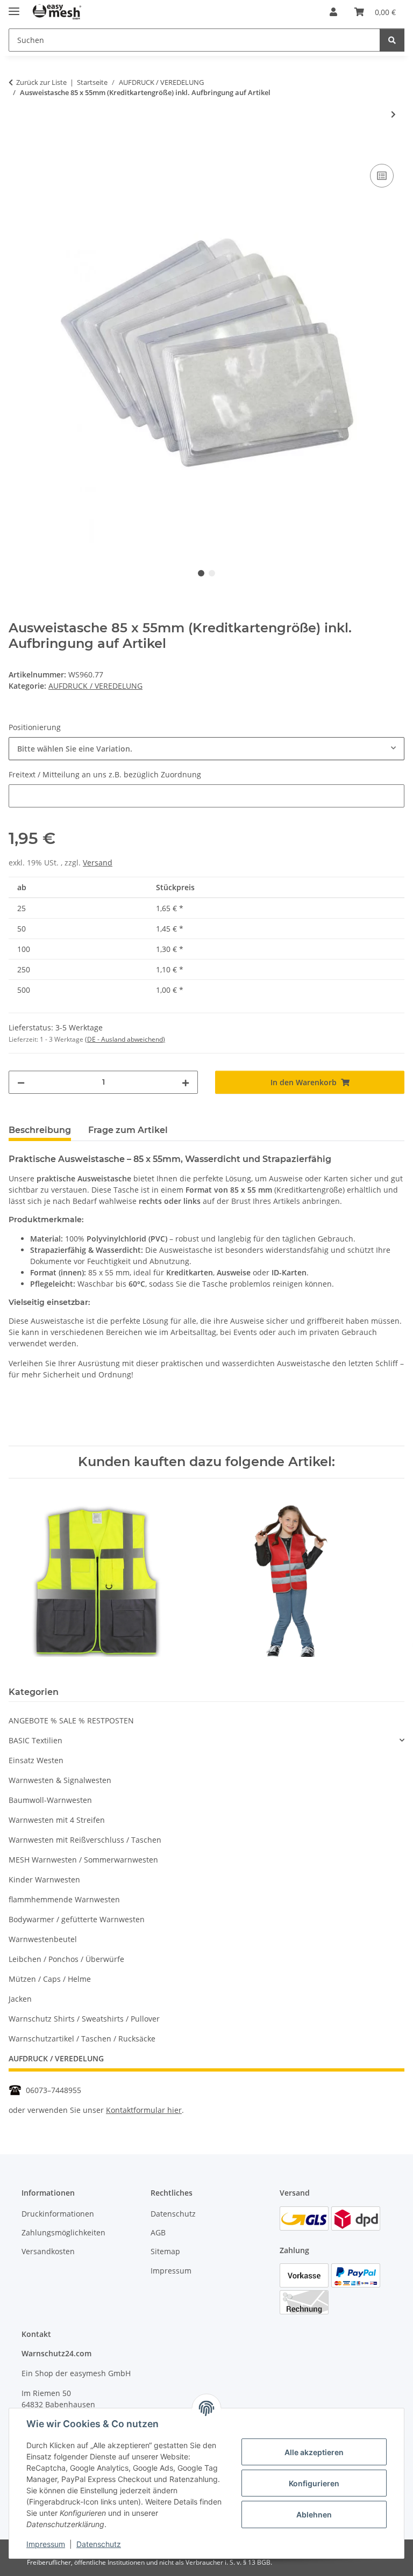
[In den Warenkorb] (17, 149)
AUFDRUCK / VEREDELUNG (95, 686)
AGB (158, 2232)
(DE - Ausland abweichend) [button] (125, 1039)
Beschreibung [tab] (40, 1130)
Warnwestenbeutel (43, 1939)
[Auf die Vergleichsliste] (382, 176)
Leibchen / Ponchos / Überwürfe (66, 1959)
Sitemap (165, 2251)
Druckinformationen (58, 2214)
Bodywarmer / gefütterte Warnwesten (77, 1919)
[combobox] (206, 749)
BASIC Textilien (35, 1740)
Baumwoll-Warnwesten (50, 1800)
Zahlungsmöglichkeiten (63, 2232)
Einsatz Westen (36, 1760)
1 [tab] (201, 573)
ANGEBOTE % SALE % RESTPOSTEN (71, 1720)
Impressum (46, 2544)
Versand (98, 863)
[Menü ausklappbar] (14, 7)
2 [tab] (212, 573)
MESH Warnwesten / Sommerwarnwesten (83, 1860)
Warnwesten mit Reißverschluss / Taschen (85, 1840)
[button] (333, 12)
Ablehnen (314, 2514)
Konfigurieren (314, 2483)
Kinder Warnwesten (44, 1879)
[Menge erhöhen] (186, 1082)
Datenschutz (99, 2544)
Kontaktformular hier (144, 2110)
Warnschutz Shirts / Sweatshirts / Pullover (84, 2019)
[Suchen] (392, 40)
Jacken (20, 1999)
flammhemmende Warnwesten (64, 1899)
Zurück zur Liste (41, 82)
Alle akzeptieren (314, 2452)
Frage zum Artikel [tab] (128, 1130)
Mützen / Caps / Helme (50, 1979)
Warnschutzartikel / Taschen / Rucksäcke (82, 2039)
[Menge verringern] (21, 1082)
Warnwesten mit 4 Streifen (57, 1820)
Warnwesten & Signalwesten (60, 1780)
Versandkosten (48, 2251)
